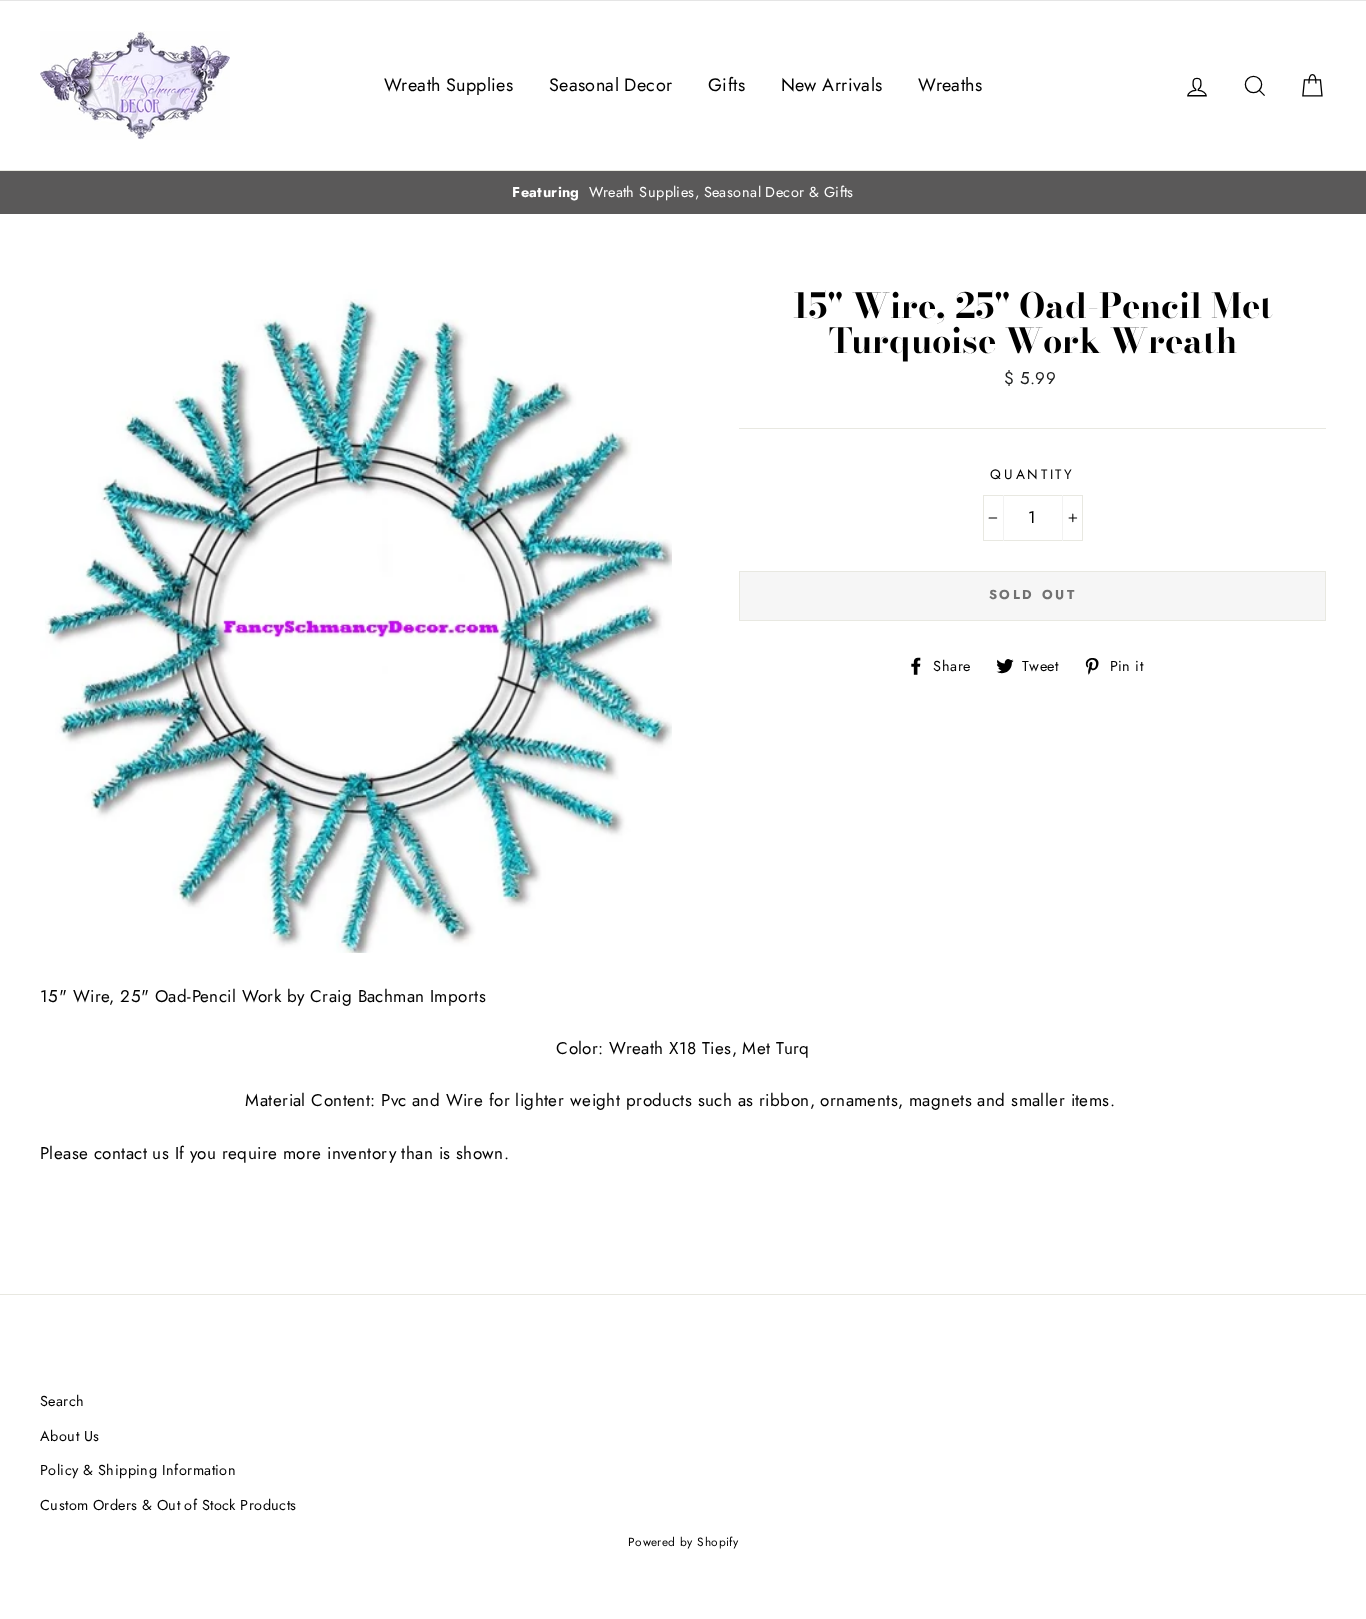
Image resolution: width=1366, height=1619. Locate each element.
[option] (683, 192)
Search (62, 1401)
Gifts (726, 85)
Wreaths (950, 85)
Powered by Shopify (683, 1541)
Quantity (1032, 474)
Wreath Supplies (448, 85)
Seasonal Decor (611, 85)
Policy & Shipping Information (138, 1470)
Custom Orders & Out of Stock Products (168, 1505)
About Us (69, 1436)
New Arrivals (832, 85)
